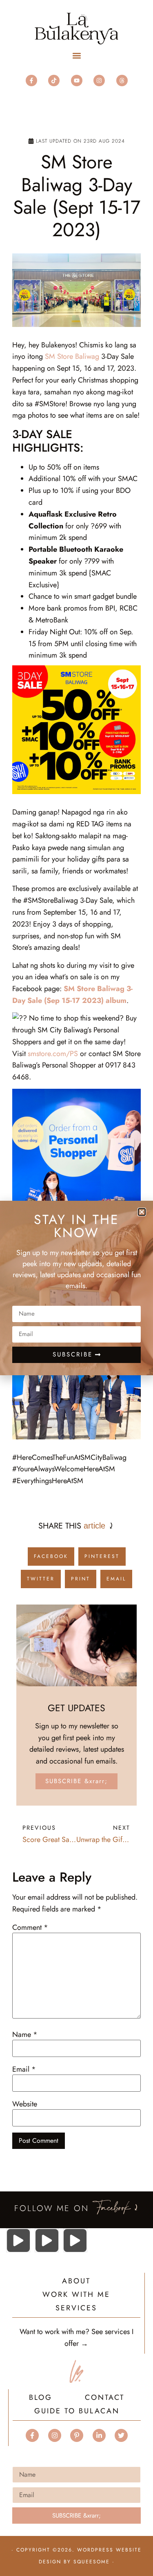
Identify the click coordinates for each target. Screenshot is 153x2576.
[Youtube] (77, 81)
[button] (76, 56)
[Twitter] (121, 2435)
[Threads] (122, 81)
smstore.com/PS (53, 1054)
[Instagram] (99, 81)
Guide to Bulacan (77, 2412)
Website (25, 2104)
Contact (105, 2398)
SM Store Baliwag (72, 356)
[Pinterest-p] (77, 2435)
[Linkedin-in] (99, 2435)
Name (25, 2034)
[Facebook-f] (31, 81)
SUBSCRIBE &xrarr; (76, 1781)
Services (76, 2309)
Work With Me (76, 2295)
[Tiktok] (54, 81)
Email (24, 2069)
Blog (41, 2398)
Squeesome (92, 2562)
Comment (30, 1927)
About (76, 2282)
